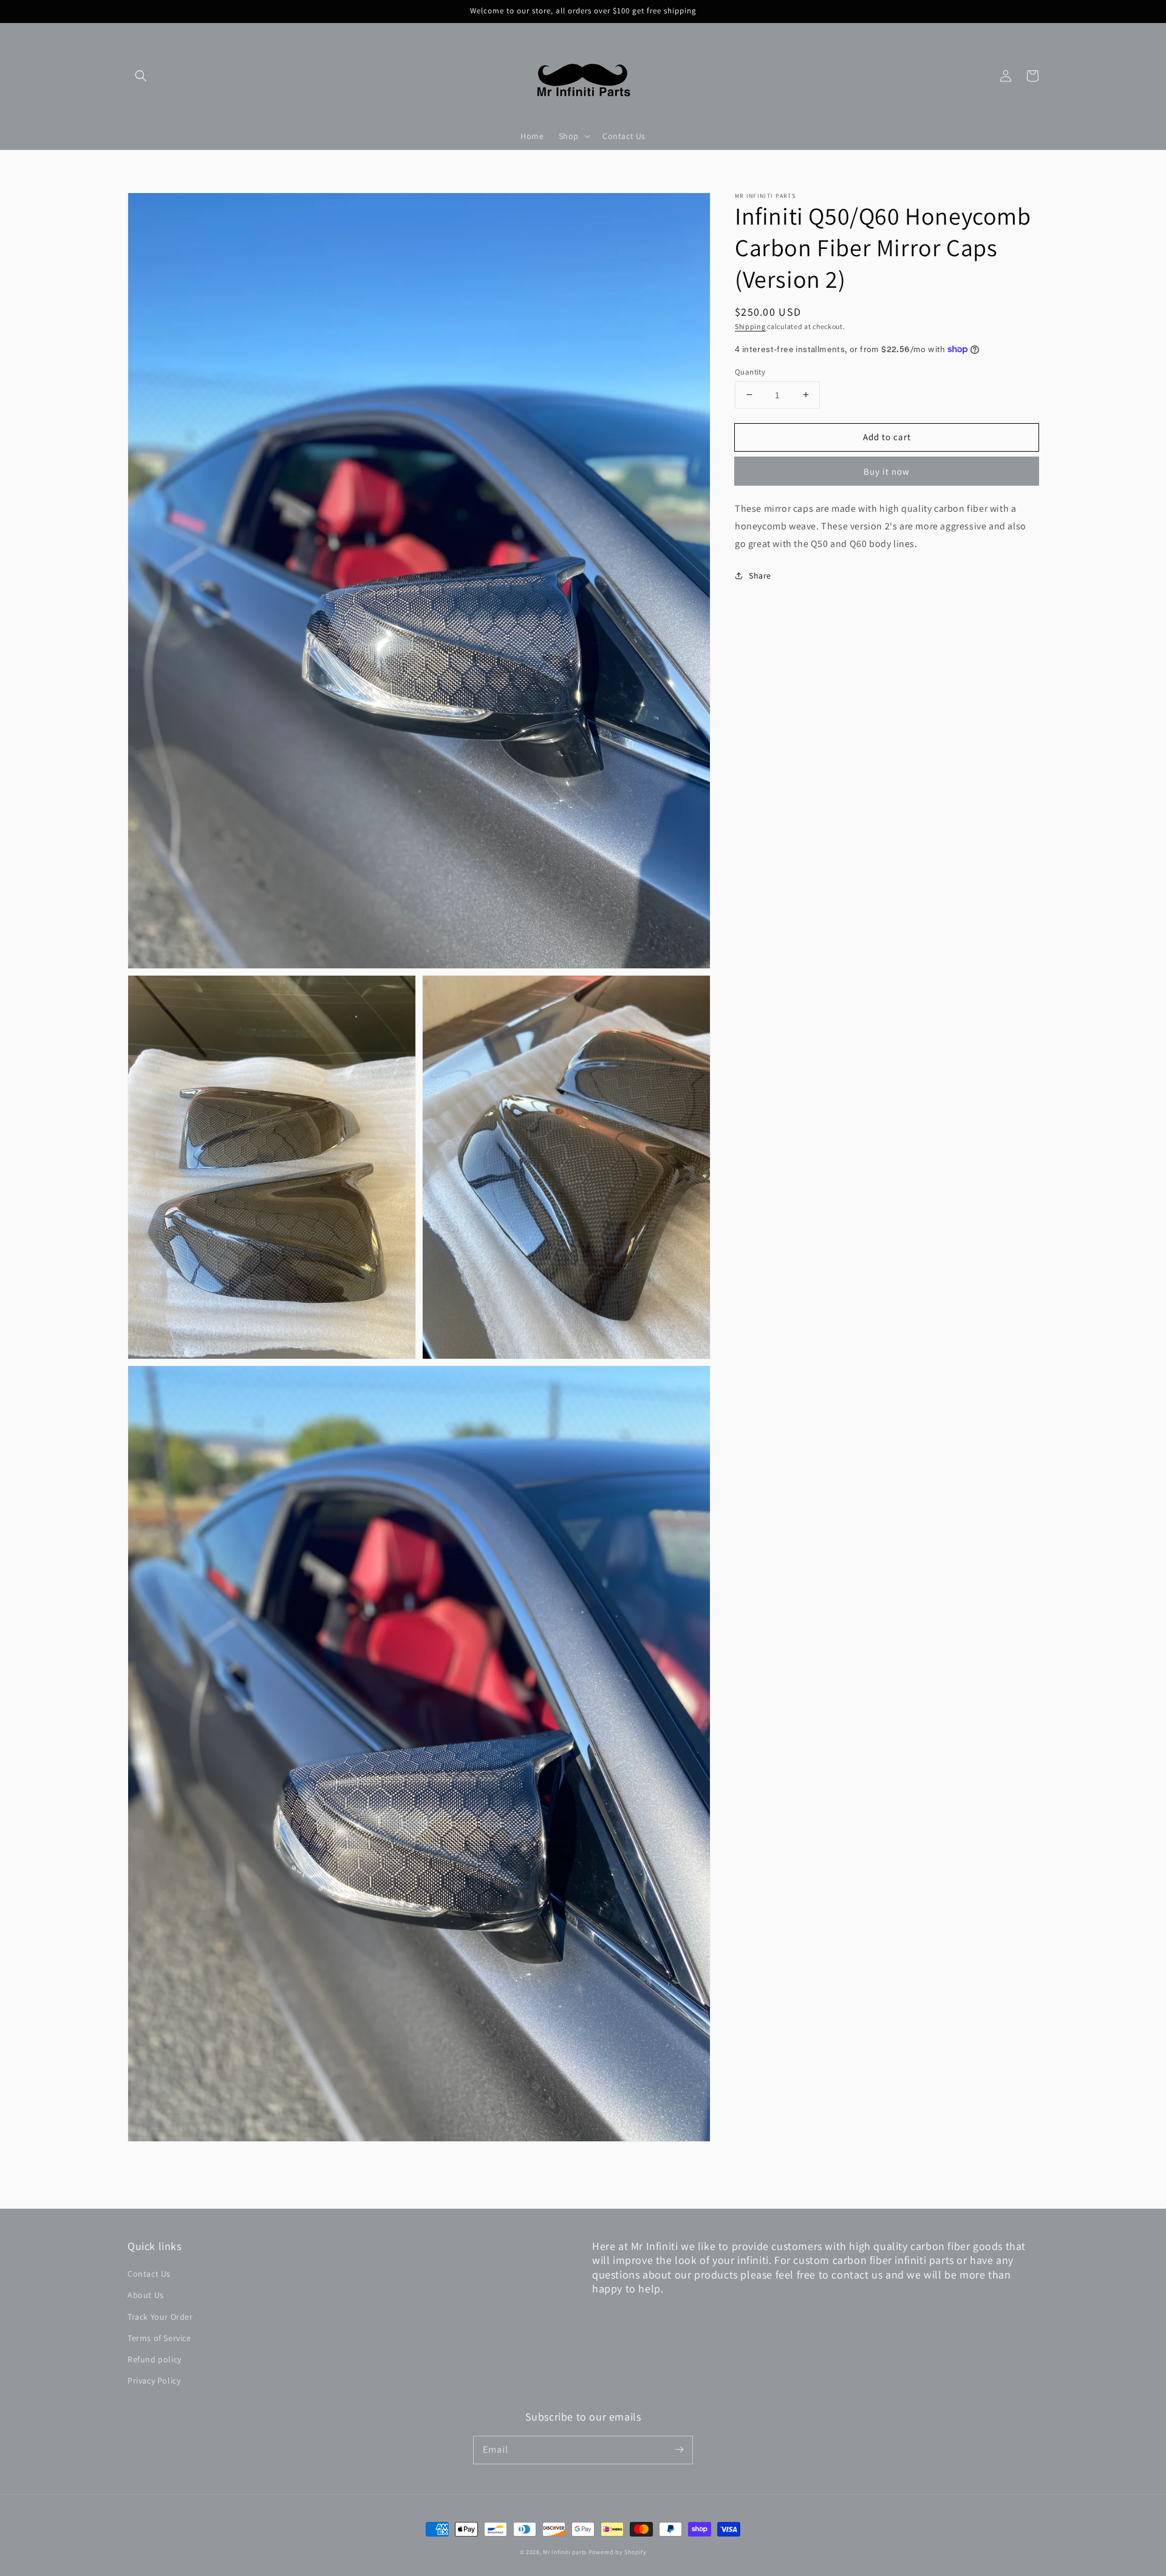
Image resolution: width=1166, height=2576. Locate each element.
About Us (146, 2295)
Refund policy (155, 2359)
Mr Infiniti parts (565, 2552)
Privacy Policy (154, 2381)
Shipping (750, 326)
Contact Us (149, 2274)
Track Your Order (160, 2317)
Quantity (750, 371)
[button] (141, 76)
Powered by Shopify (618, 2552)
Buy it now (887, 471)
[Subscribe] (679, 2450)
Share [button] (760, 575)
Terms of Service (159, 2338)
